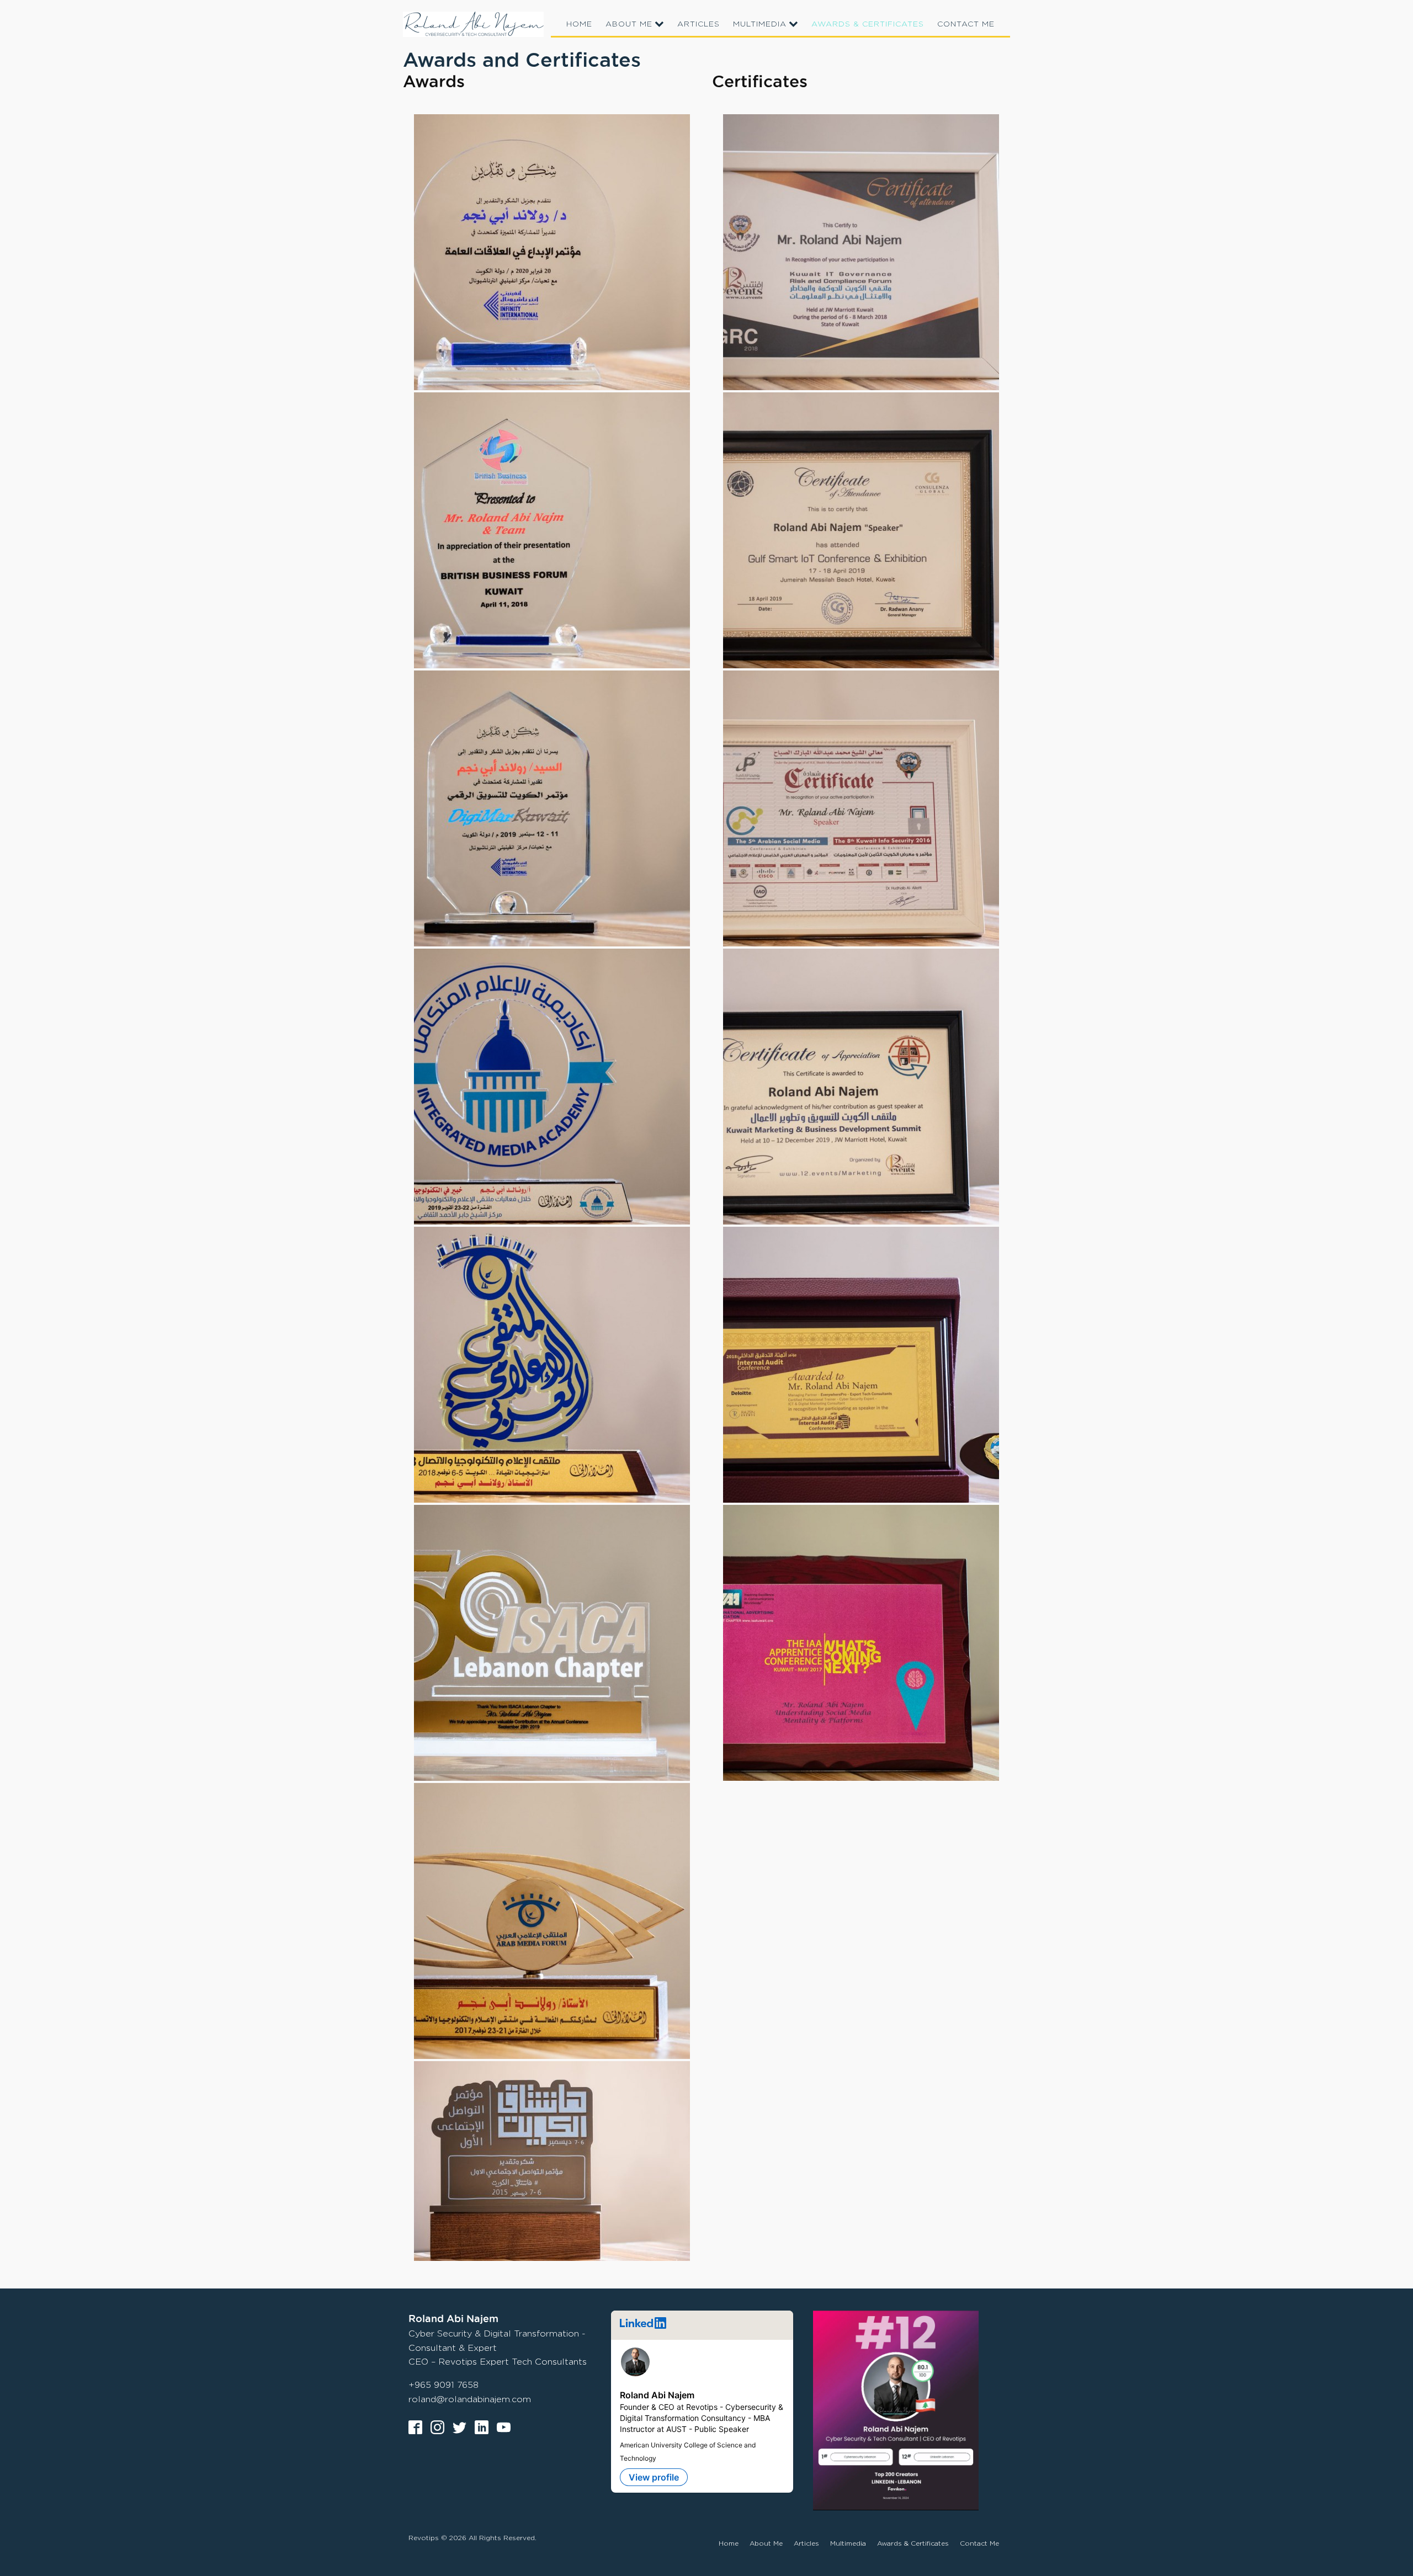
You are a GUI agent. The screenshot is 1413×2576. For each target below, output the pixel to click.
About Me (629, 23)
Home (579, 23)
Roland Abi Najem (657, 2395)
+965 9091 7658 (443, 2385)
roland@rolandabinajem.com (470, 2399)
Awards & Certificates (868, 23)
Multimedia (760, 23)
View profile (654, 2477)
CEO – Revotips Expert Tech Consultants (498, 2362)
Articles (698, 23)
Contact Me (966, 23)
